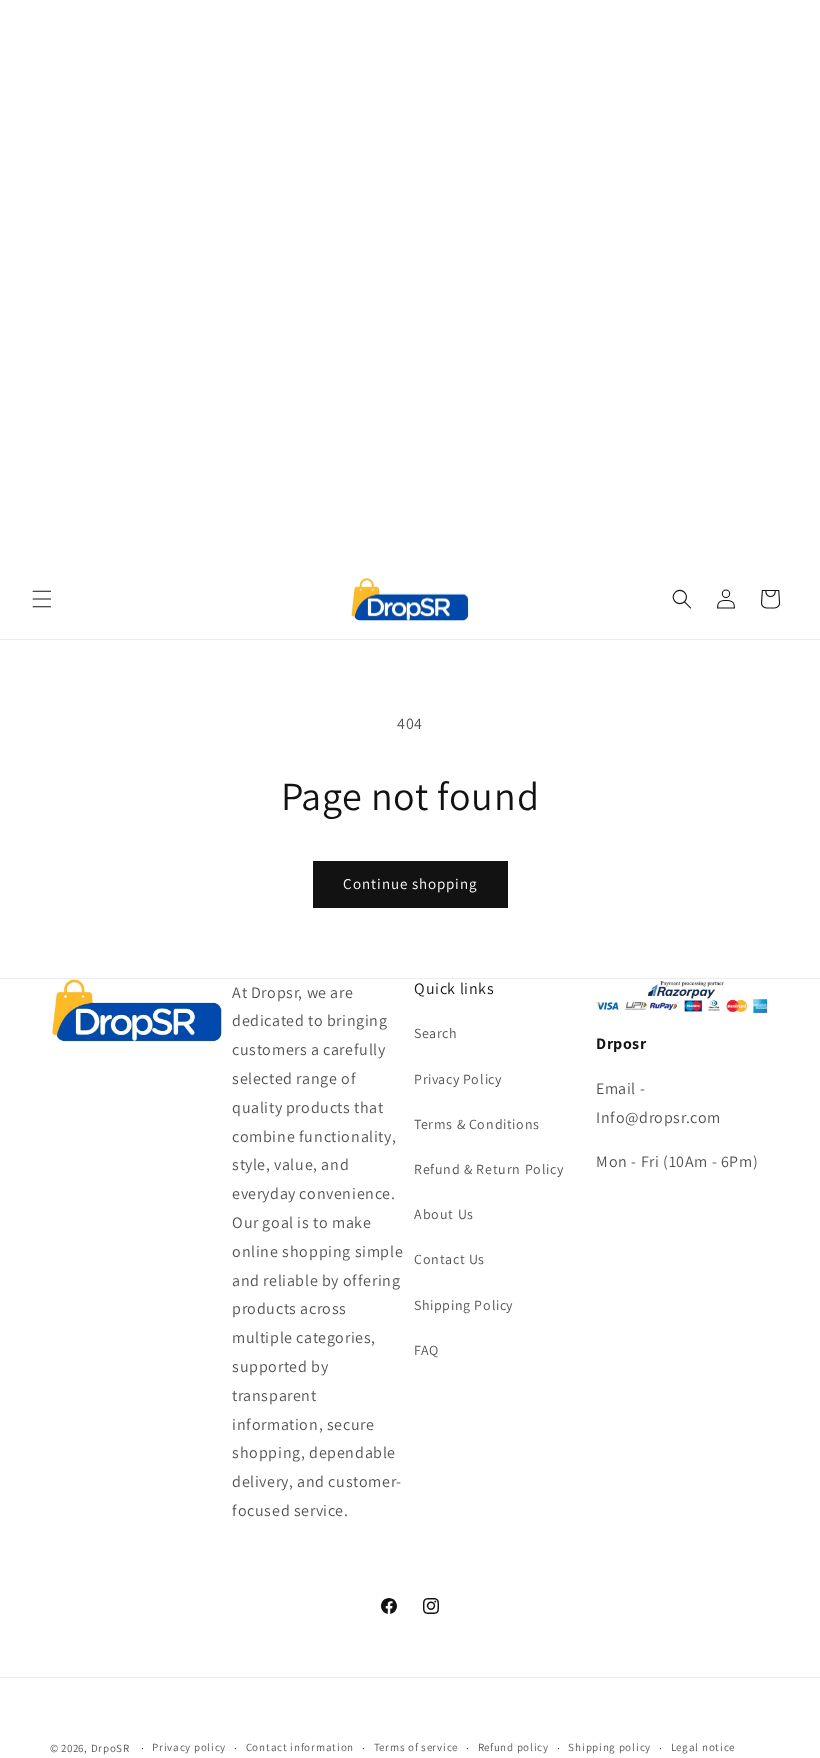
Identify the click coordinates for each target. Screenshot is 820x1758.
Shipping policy (609, 1747)
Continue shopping (410, 883)
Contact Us (449, 1259)
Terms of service (416, 1747)
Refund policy (513, 1747)
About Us (444, 1214)
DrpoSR (110, 1748)
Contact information (300, 1747)
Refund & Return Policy (488, 1169)
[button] (42, 599)
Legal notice (703, 1747)
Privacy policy (189, 1747)
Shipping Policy (463, 1305)
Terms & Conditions (477, 1124)
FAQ (426, 1350)
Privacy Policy (457, 1079)
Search (436, 1033)
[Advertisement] (410, 140)
